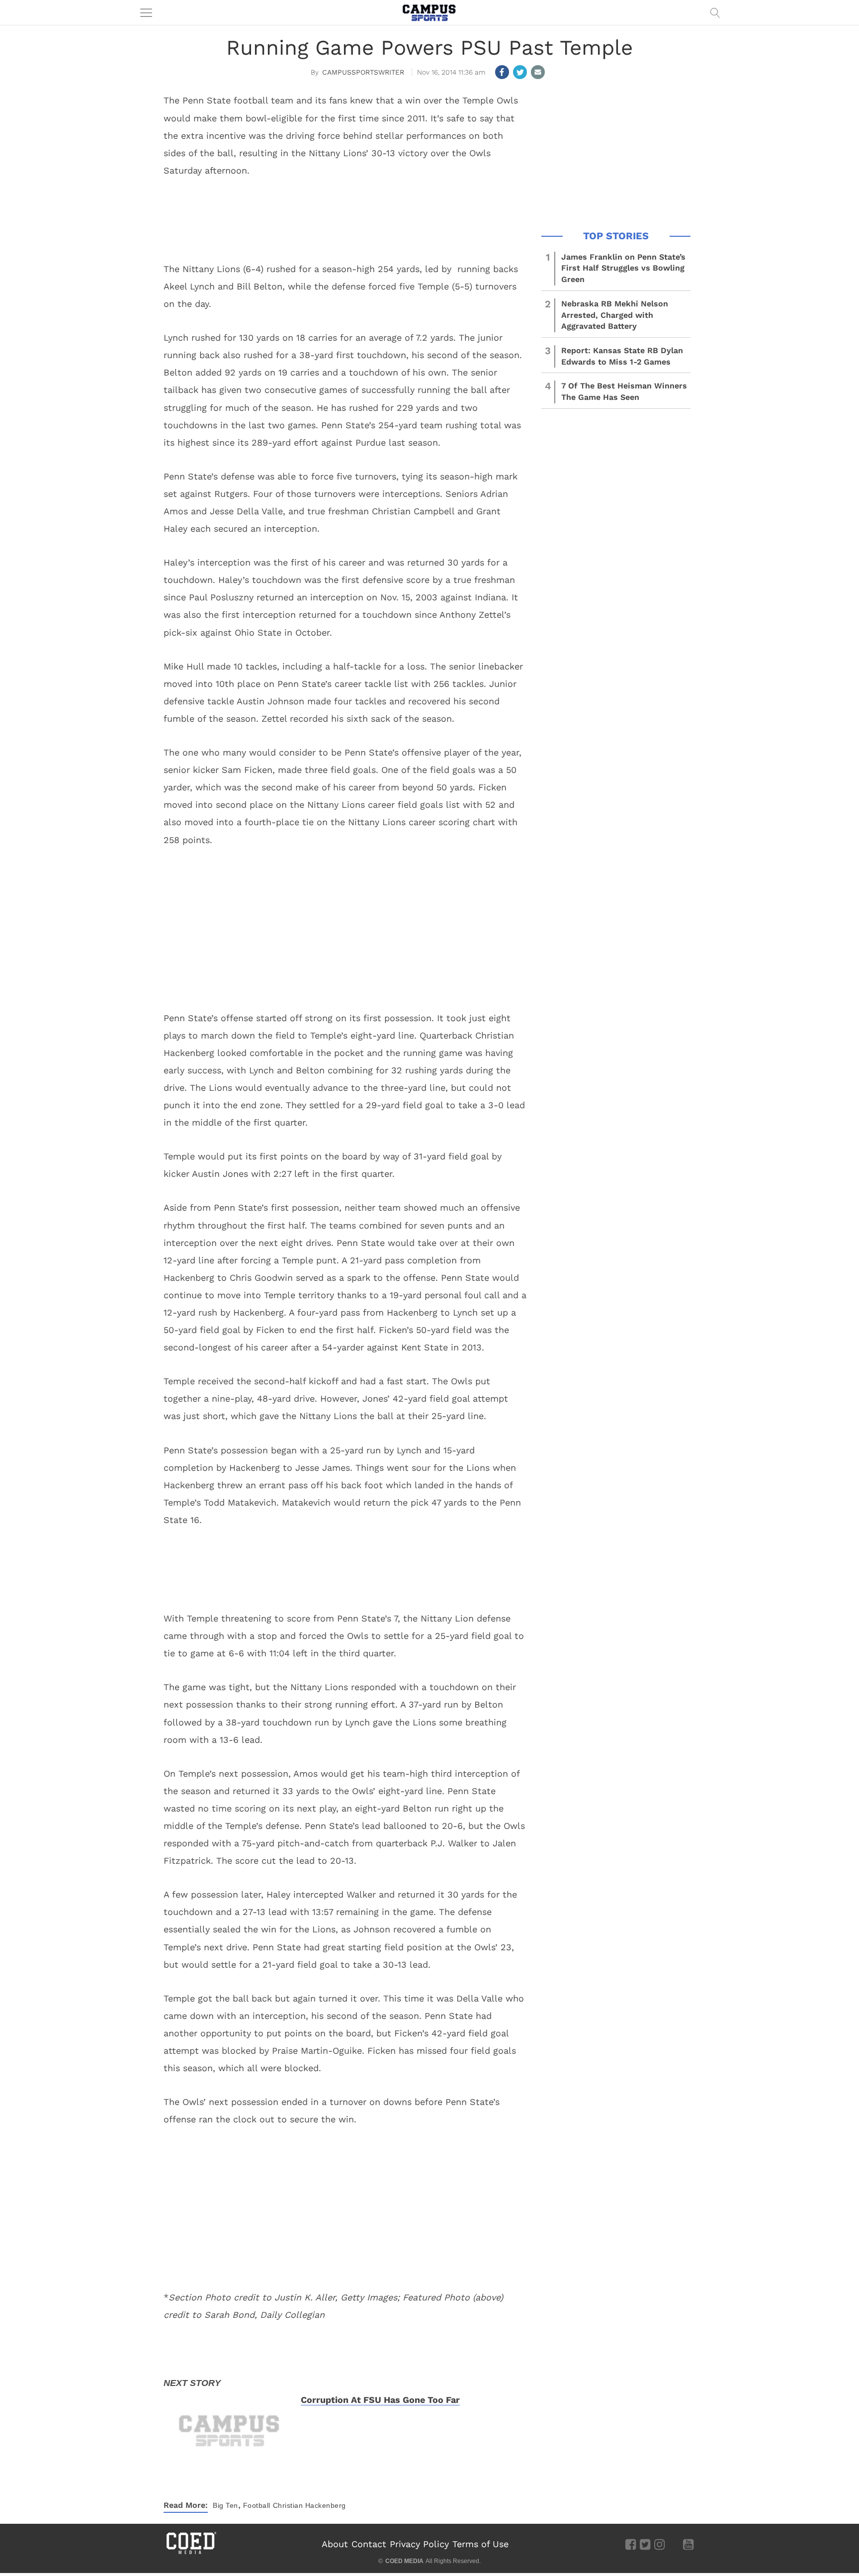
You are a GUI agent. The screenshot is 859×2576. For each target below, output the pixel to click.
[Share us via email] (538, 72)
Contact (369, 2544)
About (335, 2544)
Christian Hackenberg (309, 2505)
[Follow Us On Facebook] (631, 2544)
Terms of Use (480, 2544)
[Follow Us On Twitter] (645, 2544)
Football (257, 2505)
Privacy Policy (419, 2544)
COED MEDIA (404, 2561)
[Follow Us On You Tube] (688, 2544)
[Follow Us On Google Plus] (674, 2544)
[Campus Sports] (429, 12)
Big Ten (225, 2505)
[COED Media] (191, 2553)
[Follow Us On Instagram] (659, 2544)
